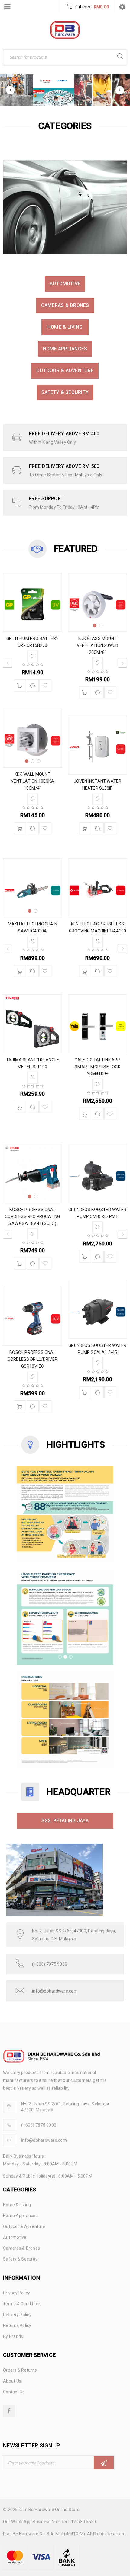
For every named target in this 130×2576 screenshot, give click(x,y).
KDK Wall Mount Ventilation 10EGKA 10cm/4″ (32, 781)
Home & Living (65, 327)
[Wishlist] (45, 686)
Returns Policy (17, 2325)
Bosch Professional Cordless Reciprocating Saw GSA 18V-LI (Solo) (32, 1216)
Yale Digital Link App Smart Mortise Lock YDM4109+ (97, 1067)
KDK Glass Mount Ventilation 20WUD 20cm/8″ (97, 645)
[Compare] (33, 686)
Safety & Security (65, 392)
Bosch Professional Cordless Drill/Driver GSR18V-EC (32, 1359)
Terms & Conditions (22, 2304)
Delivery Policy (17, 2315)
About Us (12, 2381)
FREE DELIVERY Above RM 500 (64, 466)
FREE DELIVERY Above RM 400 (64, 434)
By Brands (13, 2336)
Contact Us (14, 2392)
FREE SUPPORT (46, 499)
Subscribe (104, 2463)
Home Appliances (65, 349)
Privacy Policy (17, 2293)
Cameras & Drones (65, 305)
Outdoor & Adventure (65, 371)
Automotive (65, 284)
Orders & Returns (20, 2370)
